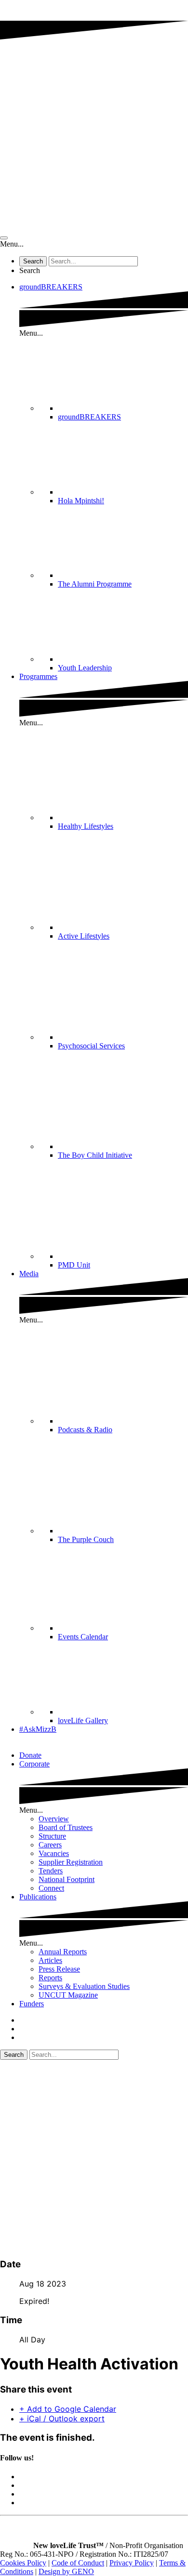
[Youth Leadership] (123, 659)
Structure (52, 1836)
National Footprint (67, 1879)
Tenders (51, 1871)
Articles (50, 1960)
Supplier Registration (71, 1862)
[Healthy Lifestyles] (123, 817)
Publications (38, 1897)
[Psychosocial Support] (123, 1037)
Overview (54, 1819)
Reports (50, 1978)
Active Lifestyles (84, 936)
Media (29, 1274)
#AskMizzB (38, 1729)
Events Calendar (83, 1637)
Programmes (38, 676)
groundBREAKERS (51, 287)
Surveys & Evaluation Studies (84, 1986)
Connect (51, 1888)
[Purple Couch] (123, 1531)
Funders (32, 2004)
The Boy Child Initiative (95, 1155)
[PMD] (123, 1256)
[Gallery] (123, 1712)
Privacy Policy (132, 2563)
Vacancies (54, 1853)
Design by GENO (66, 2571)
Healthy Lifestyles (86, 826)
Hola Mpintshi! (81, 501)
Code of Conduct (78, 2563)
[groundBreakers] (123, 408)
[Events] (123, 1628)
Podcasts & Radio (85, 1430)
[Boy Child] (123, 1146)
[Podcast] (123, 1421)
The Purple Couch (86, 1539)
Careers (50, 1845)
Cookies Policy (23, 2563)
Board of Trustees (66, 1827)
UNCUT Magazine (68, 1995)
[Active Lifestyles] (123, 927)
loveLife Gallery (83, 1720)
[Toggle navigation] (4, 238)
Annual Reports (63, 1952)
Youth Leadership (85, 668)
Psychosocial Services (91, 1046)
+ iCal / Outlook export (62, 2419)
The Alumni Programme (95, 584)
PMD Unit (74, 1265)
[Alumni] (123, 575)
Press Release (59, 1969)
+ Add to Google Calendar (68, 2409)
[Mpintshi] (123, 492)
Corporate (34, 1764)
